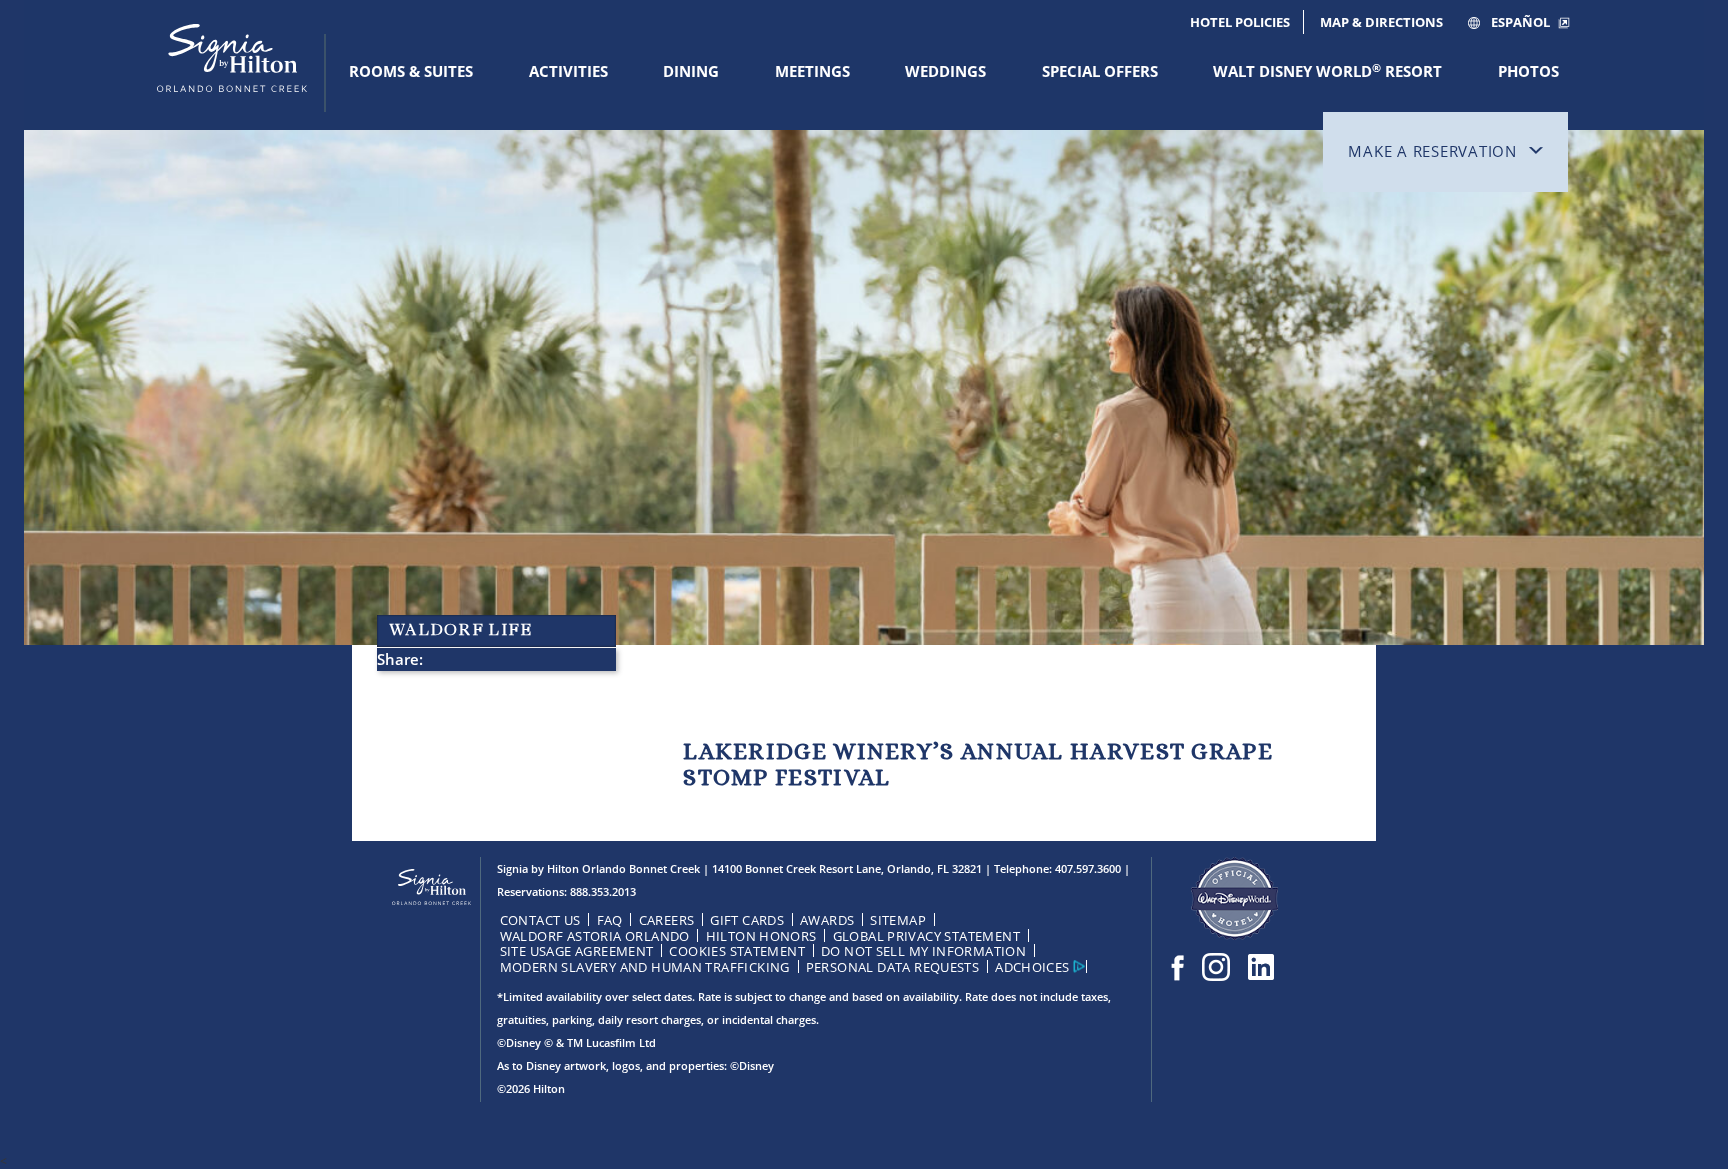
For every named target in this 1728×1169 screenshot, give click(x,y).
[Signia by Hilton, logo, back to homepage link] (232, 74)
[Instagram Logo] (1216, 967)
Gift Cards (747, 920)
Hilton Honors (761, 936)
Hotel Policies (1240, 22)
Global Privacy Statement (926, 936)
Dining (691, 71)
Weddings (945, 71)
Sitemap (898, 920)
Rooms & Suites (411, 71)
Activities (568, 71)
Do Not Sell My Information (923, 951)
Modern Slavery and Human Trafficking (645, 967)
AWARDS (827, 920)
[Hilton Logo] (431, 888)
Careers (667, 920)
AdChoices (1032, 967)
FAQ (610, 920)
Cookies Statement (737, 951)
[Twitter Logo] (1261, 967)
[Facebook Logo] (1177, 967)
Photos (1528, 71)
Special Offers (1100, 71)
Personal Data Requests (893, 967)
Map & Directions (1381, 22)
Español (1520, 22)
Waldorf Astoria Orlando (595, 936)
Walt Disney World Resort (1327, 71)
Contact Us (540, 920)
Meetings (812, 71)
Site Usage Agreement (577, 951)
